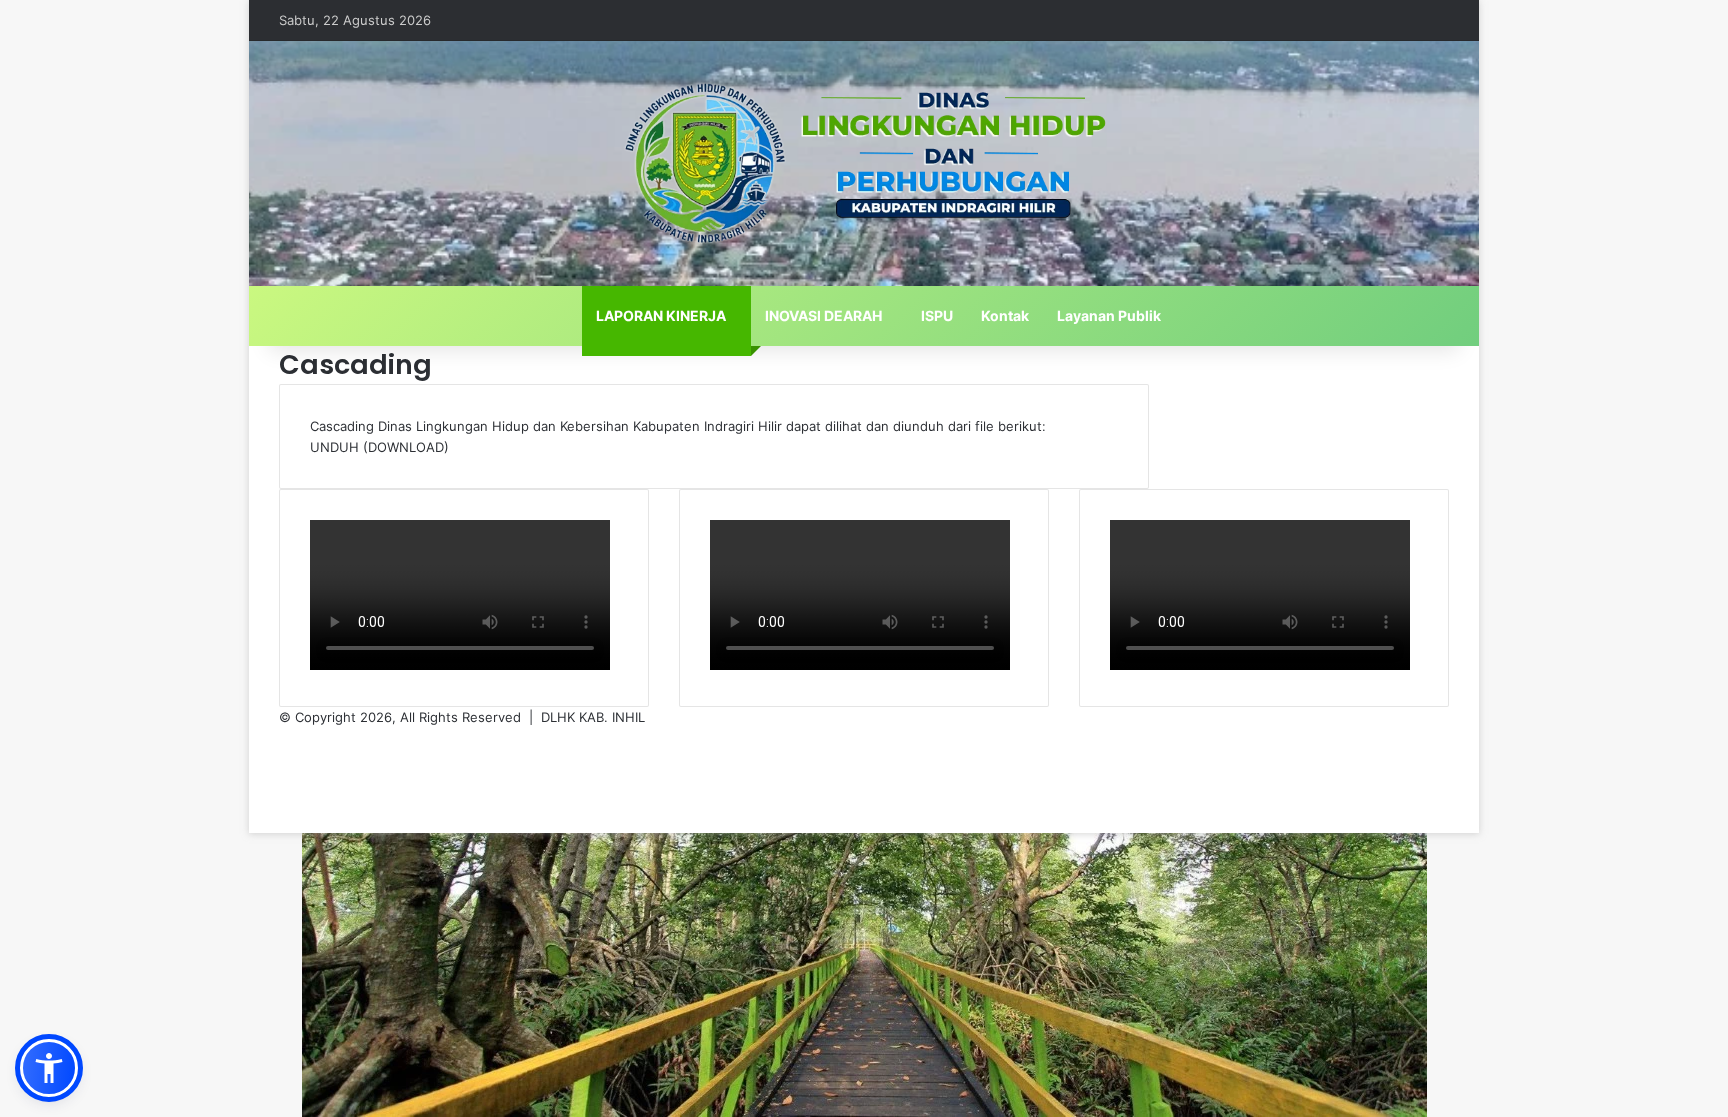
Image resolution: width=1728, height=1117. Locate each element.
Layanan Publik (1109, 315)
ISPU (937, 315)
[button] (49, 1068)
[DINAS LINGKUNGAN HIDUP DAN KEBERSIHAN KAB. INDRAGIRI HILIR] (864, 163)
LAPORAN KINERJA (661, 315)
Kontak (1005, 315)
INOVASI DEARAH (823, 315)
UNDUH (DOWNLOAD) (379, 447)
